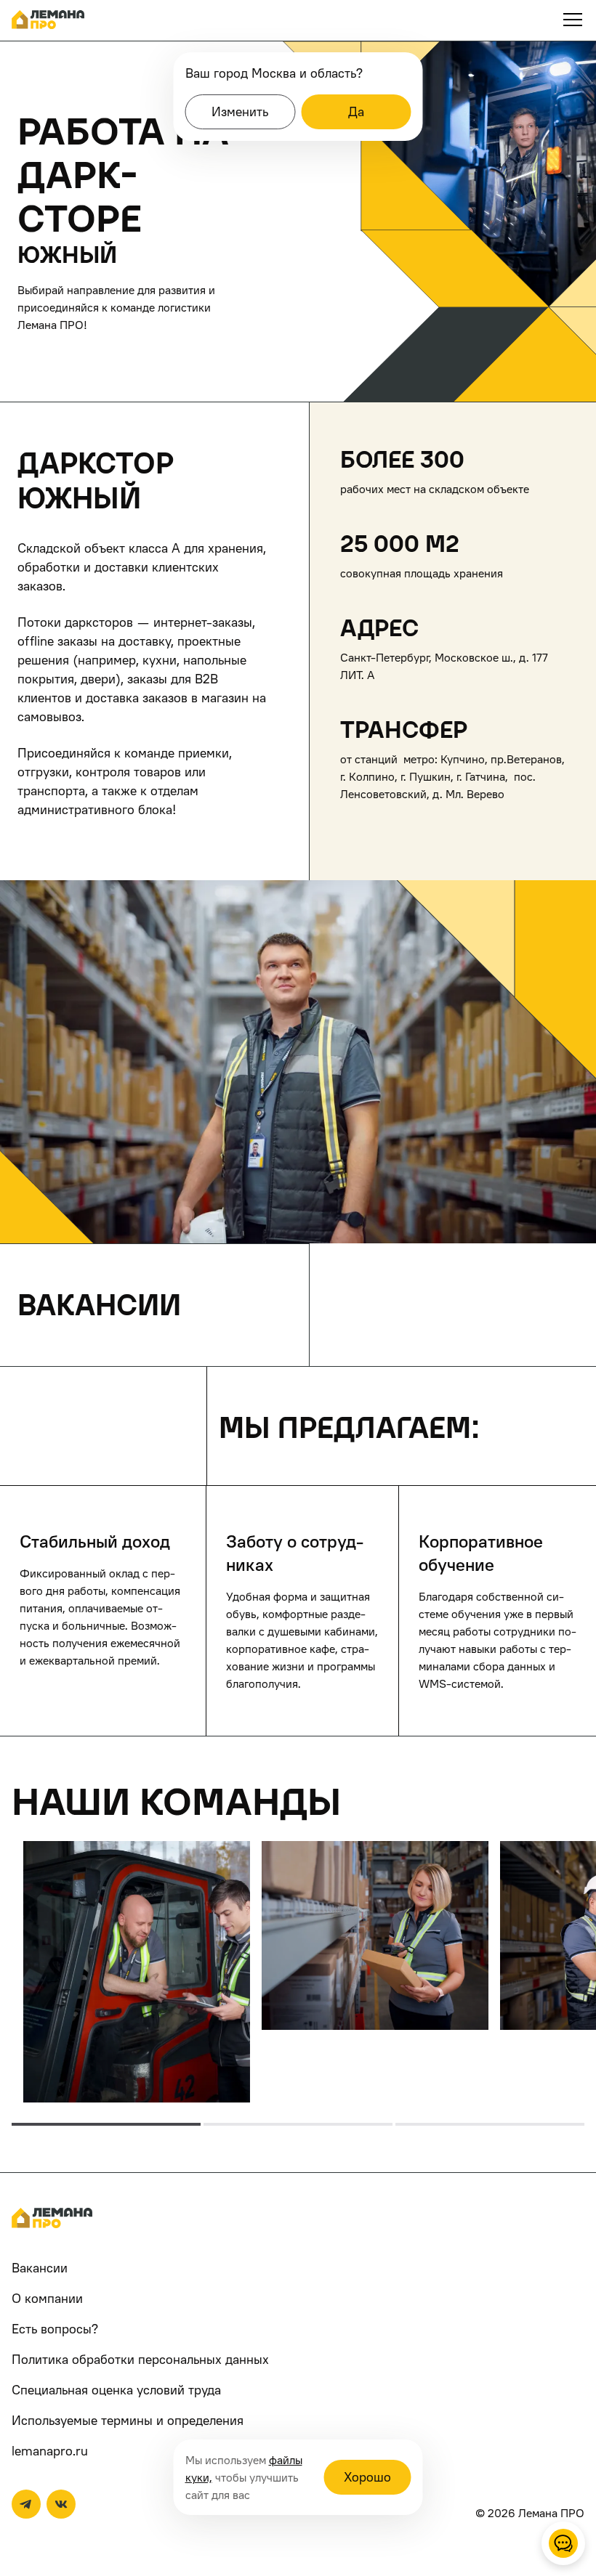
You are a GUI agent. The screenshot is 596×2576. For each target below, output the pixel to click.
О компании (47, 2298)
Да (356, 111)
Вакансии (40, 2268)
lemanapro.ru (50, 2451)
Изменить (240, 111)
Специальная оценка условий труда (116, 2390)
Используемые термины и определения (128, 2420)
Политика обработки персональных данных (140, 2359)
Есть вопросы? (55, 2329)
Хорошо (367, 2477)
